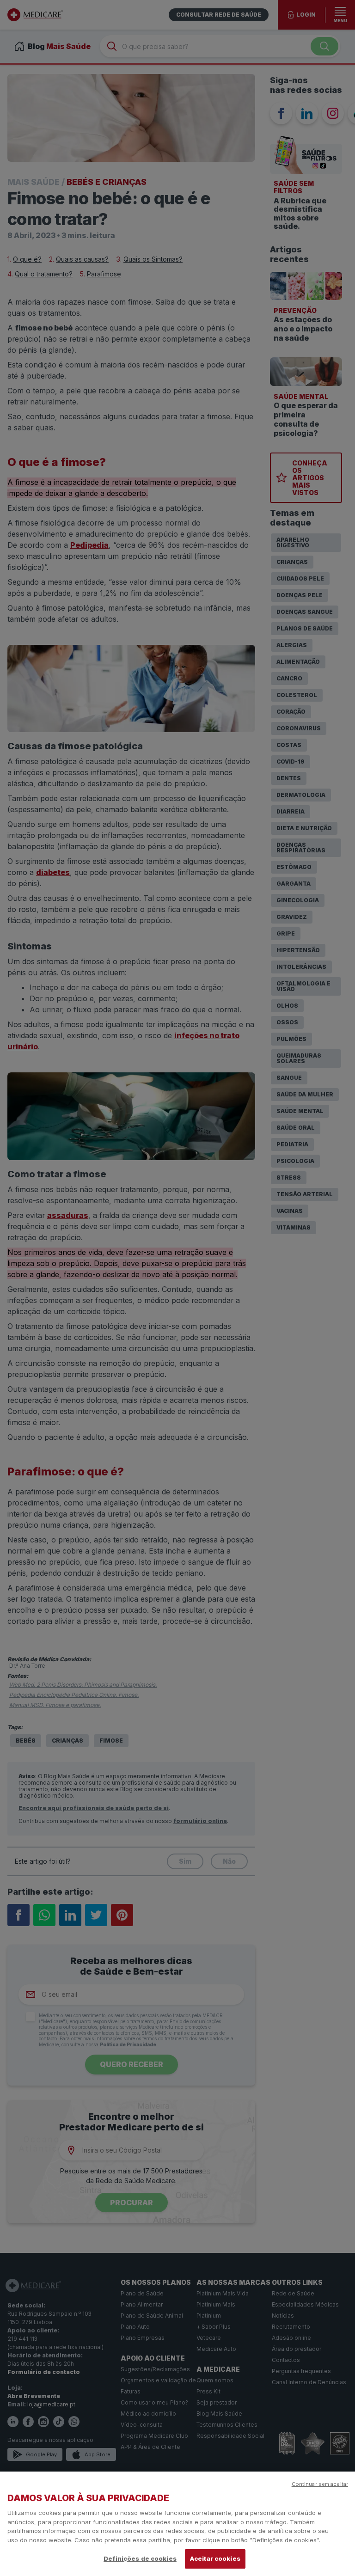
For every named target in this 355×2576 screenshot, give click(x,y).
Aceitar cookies (215, 2558)
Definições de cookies (140, 2558)
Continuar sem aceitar (320, 2484)
